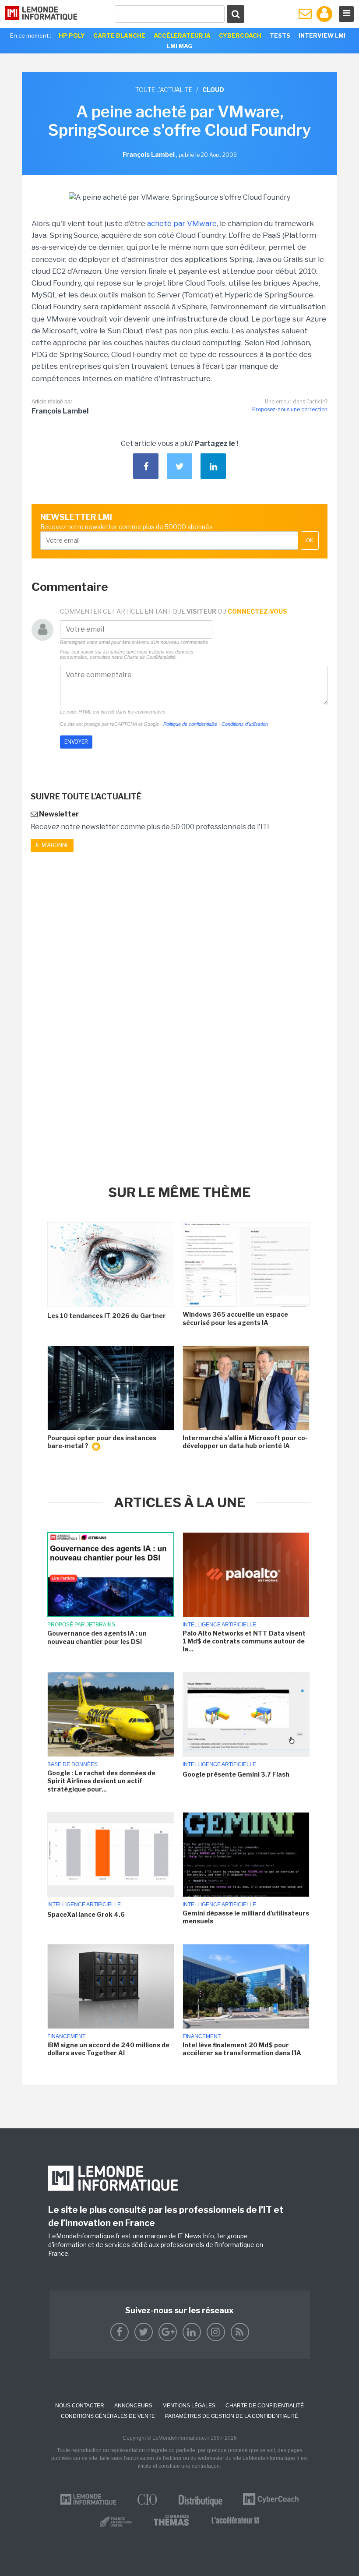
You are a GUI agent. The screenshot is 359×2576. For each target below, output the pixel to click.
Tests (280, 35)
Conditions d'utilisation (245, 724)
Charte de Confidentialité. (150, 657)
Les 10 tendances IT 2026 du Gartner (107, 1316)
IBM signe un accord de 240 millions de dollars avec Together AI (108, 2049)
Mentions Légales (189, 2406)
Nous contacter (80, 2406)
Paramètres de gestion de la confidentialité (232, 2416)
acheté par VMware (182, 223)
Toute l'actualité (164, 90)
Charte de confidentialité (265, 2406)
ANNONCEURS (133, 2406)
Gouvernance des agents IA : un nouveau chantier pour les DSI (97, 1637)
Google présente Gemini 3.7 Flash (236, 1774)
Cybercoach (240, 35)
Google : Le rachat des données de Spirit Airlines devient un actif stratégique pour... (101, 1781)
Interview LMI (322, 35)
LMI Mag (179, 46)
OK (310, 541)
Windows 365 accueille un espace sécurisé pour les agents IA (235, 1318)
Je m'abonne (52, 845)
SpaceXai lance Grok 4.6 (86, 1914)
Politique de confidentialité (190, 724)
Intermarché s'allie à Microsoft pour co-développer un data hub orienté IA (245, 1442)
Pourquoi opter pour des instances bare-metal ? (102, 1442)
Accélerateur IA (182, 35)
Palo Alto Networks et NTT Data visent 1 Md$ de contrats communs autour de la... (244, 1641)
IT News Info (196, 2236)
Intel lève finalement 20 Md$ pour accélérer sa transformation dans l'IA (242, 2049)
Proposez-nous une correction (290, 409)
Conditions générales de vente (108, 2416)
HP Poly (72, 35)
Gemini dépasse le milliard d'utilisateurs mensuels (246, 1917)
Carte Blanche (119, 35)
